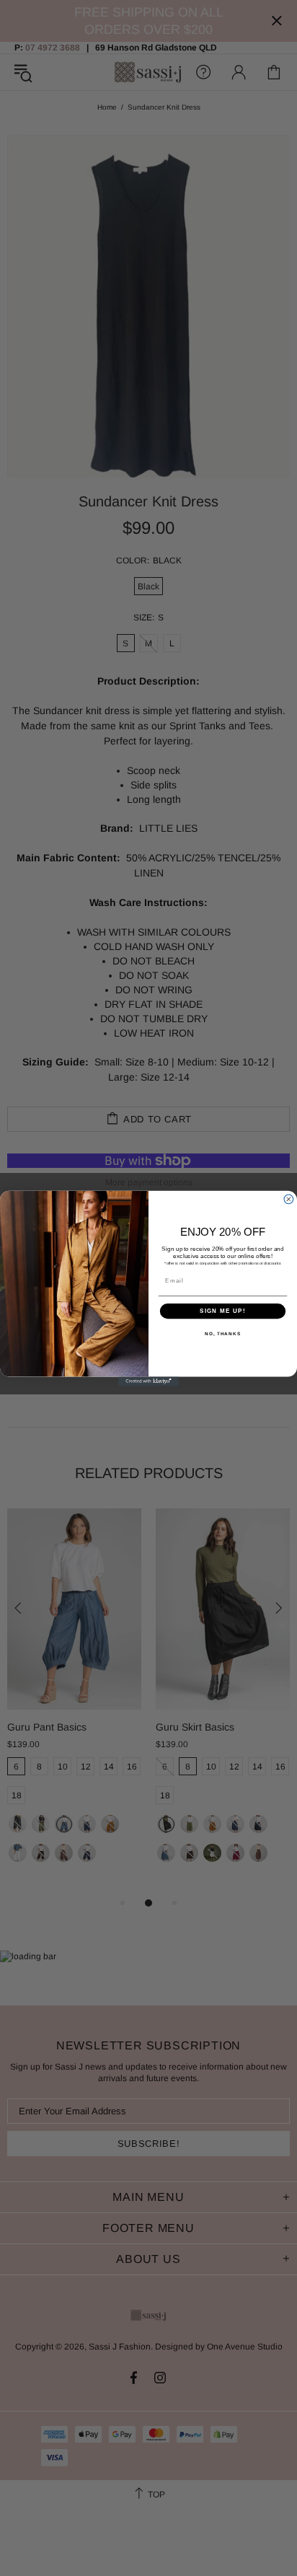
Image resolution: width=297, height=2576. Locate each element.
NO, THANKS (223, 1333)
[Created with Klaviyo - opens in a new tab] (149, 1381)
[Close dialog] (289, 1199)
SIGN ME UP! (223, 1311)
